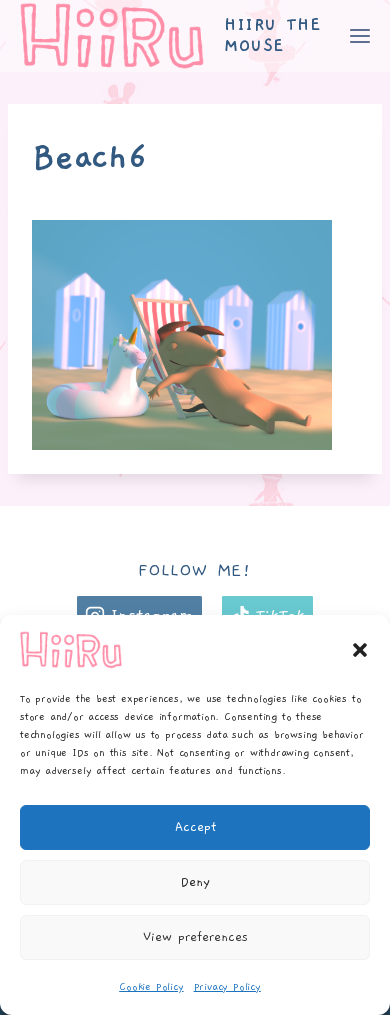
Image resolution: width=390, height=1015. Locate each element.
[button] (360, 650)
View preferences (195, 937)
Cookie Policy (151, 987)
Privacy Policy (227, 987)
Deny (195, 882)
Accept (195, 827)
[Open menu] (359, 35)
